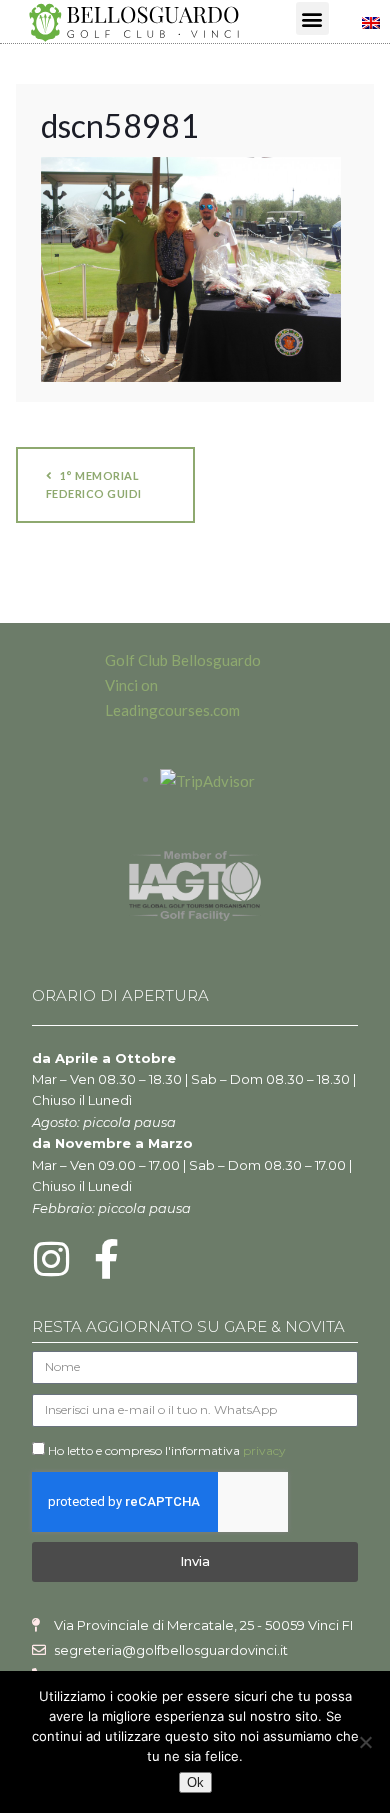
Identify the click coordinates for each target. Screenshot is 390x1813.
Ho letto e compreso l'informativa (167, 1450)
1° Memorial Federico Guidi (94, 484)
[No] (365, 1742)
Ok (195, 1782)
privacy (264, 1450)
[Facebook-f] (107, 1259)
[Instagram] (52, 1259)
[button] (312, 18)
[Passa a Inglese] (371, 21)
